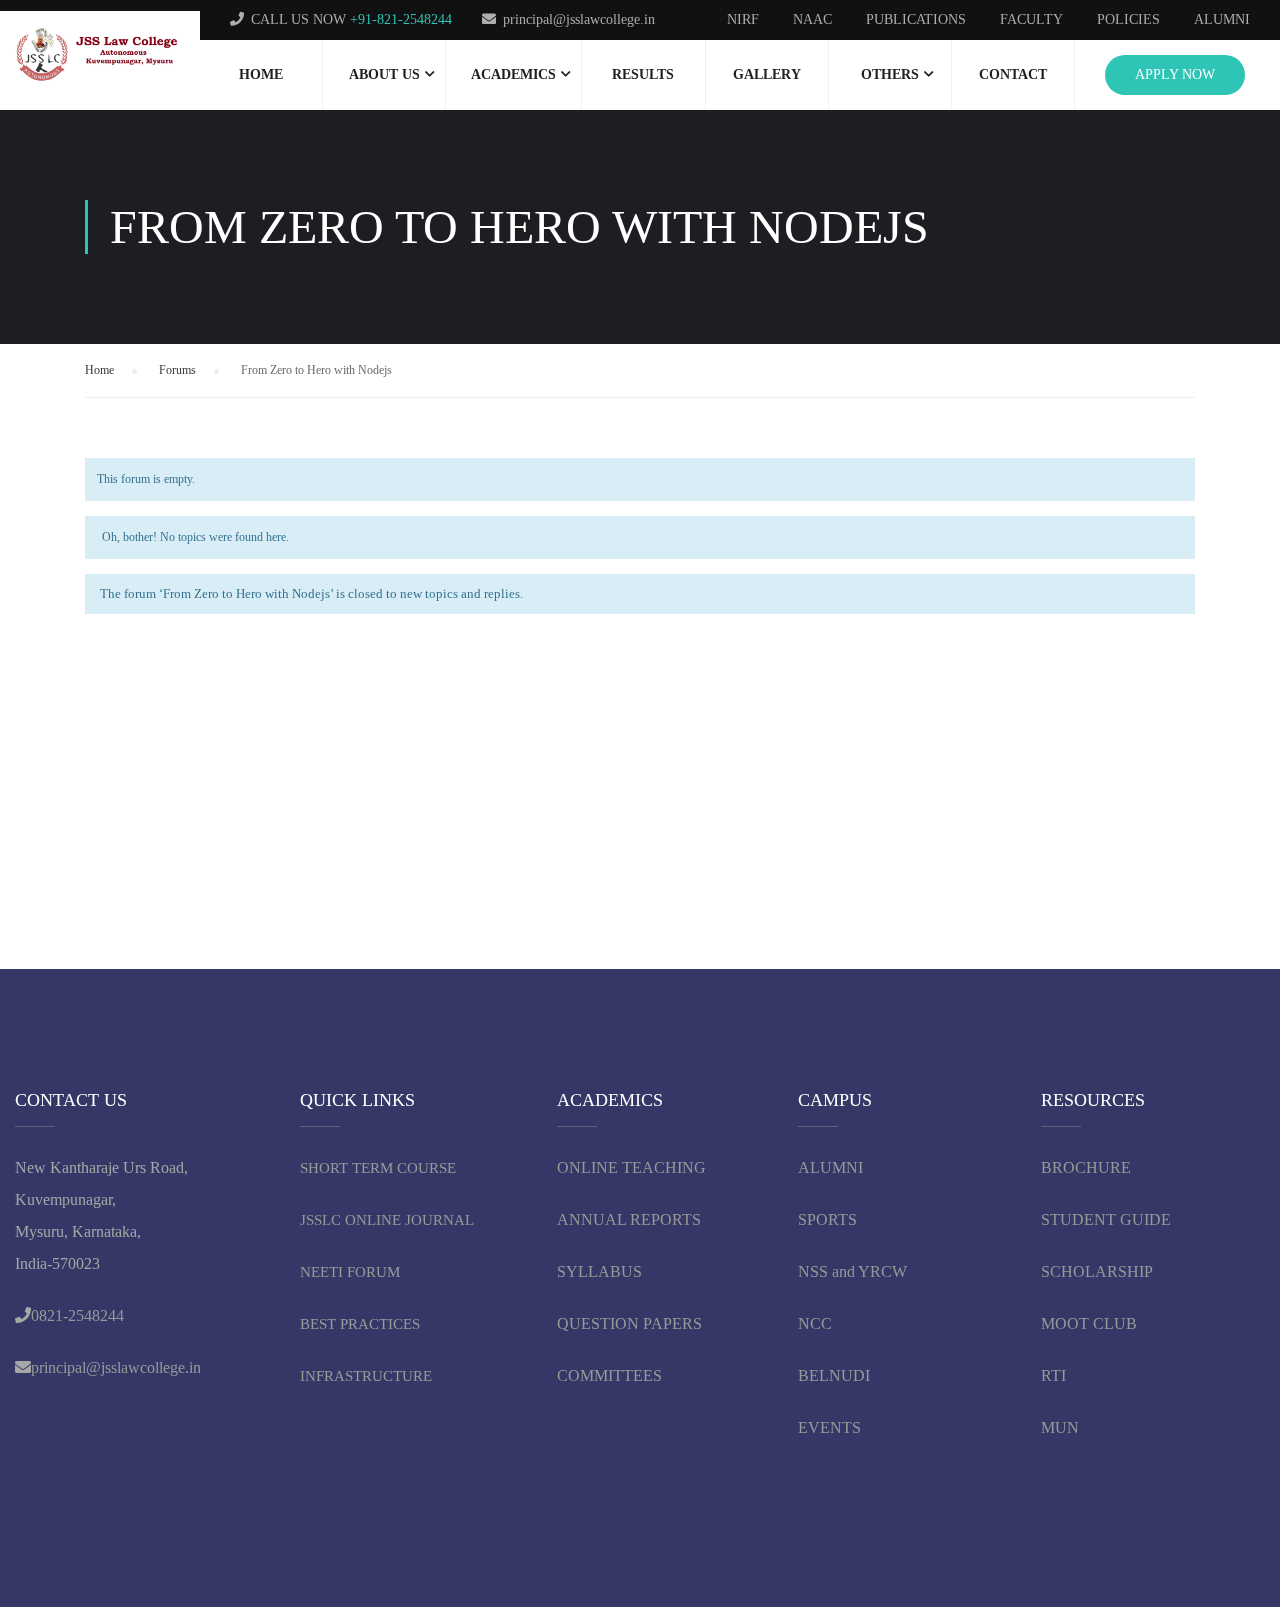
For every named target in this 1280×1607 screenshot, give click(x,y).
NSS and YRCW (852, 1271)
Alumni (1222, 19)
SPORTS (827, 1219)
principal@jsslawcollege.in (579, 19)
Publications (916, 19)
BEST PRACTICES (360, 1324)
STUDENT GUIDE (1106, 1219)
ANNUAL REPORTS (629, 1219)
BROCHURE (1086, 1167)
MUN (1060, 1427)
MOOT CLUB (1089, 1323)
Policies (1128, 19)
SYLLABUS (599, 1271)
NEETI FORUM (350, 1272)
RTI (1053, 1375)
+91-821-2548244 (401, 19)
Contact (1013, 74)
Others (890, 74)
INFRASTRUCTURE (366, 1376)
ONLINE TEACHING (633, 1167)
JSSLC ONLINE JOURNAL (387, 1220)
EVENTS (829, 1427)
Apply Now (1175, 74)
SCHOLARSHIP (1097, 1271)
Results (643, 74)
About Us (384, 74)
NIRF (743, 19)
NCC (815, 1323)
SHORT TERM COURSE (378, 1168)
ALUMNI (830, 1167)
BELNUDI (834, 1375)
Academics (513, 74)
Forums (177, 370)
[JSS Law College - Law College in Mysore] (100, 55)
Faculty (1031, 19)
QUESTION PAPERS (629, 1323)
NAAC (812, 19)
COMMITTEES (611, 1375)
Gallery (767, 74)
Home (261, 74)
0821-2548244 (77, 1315)
